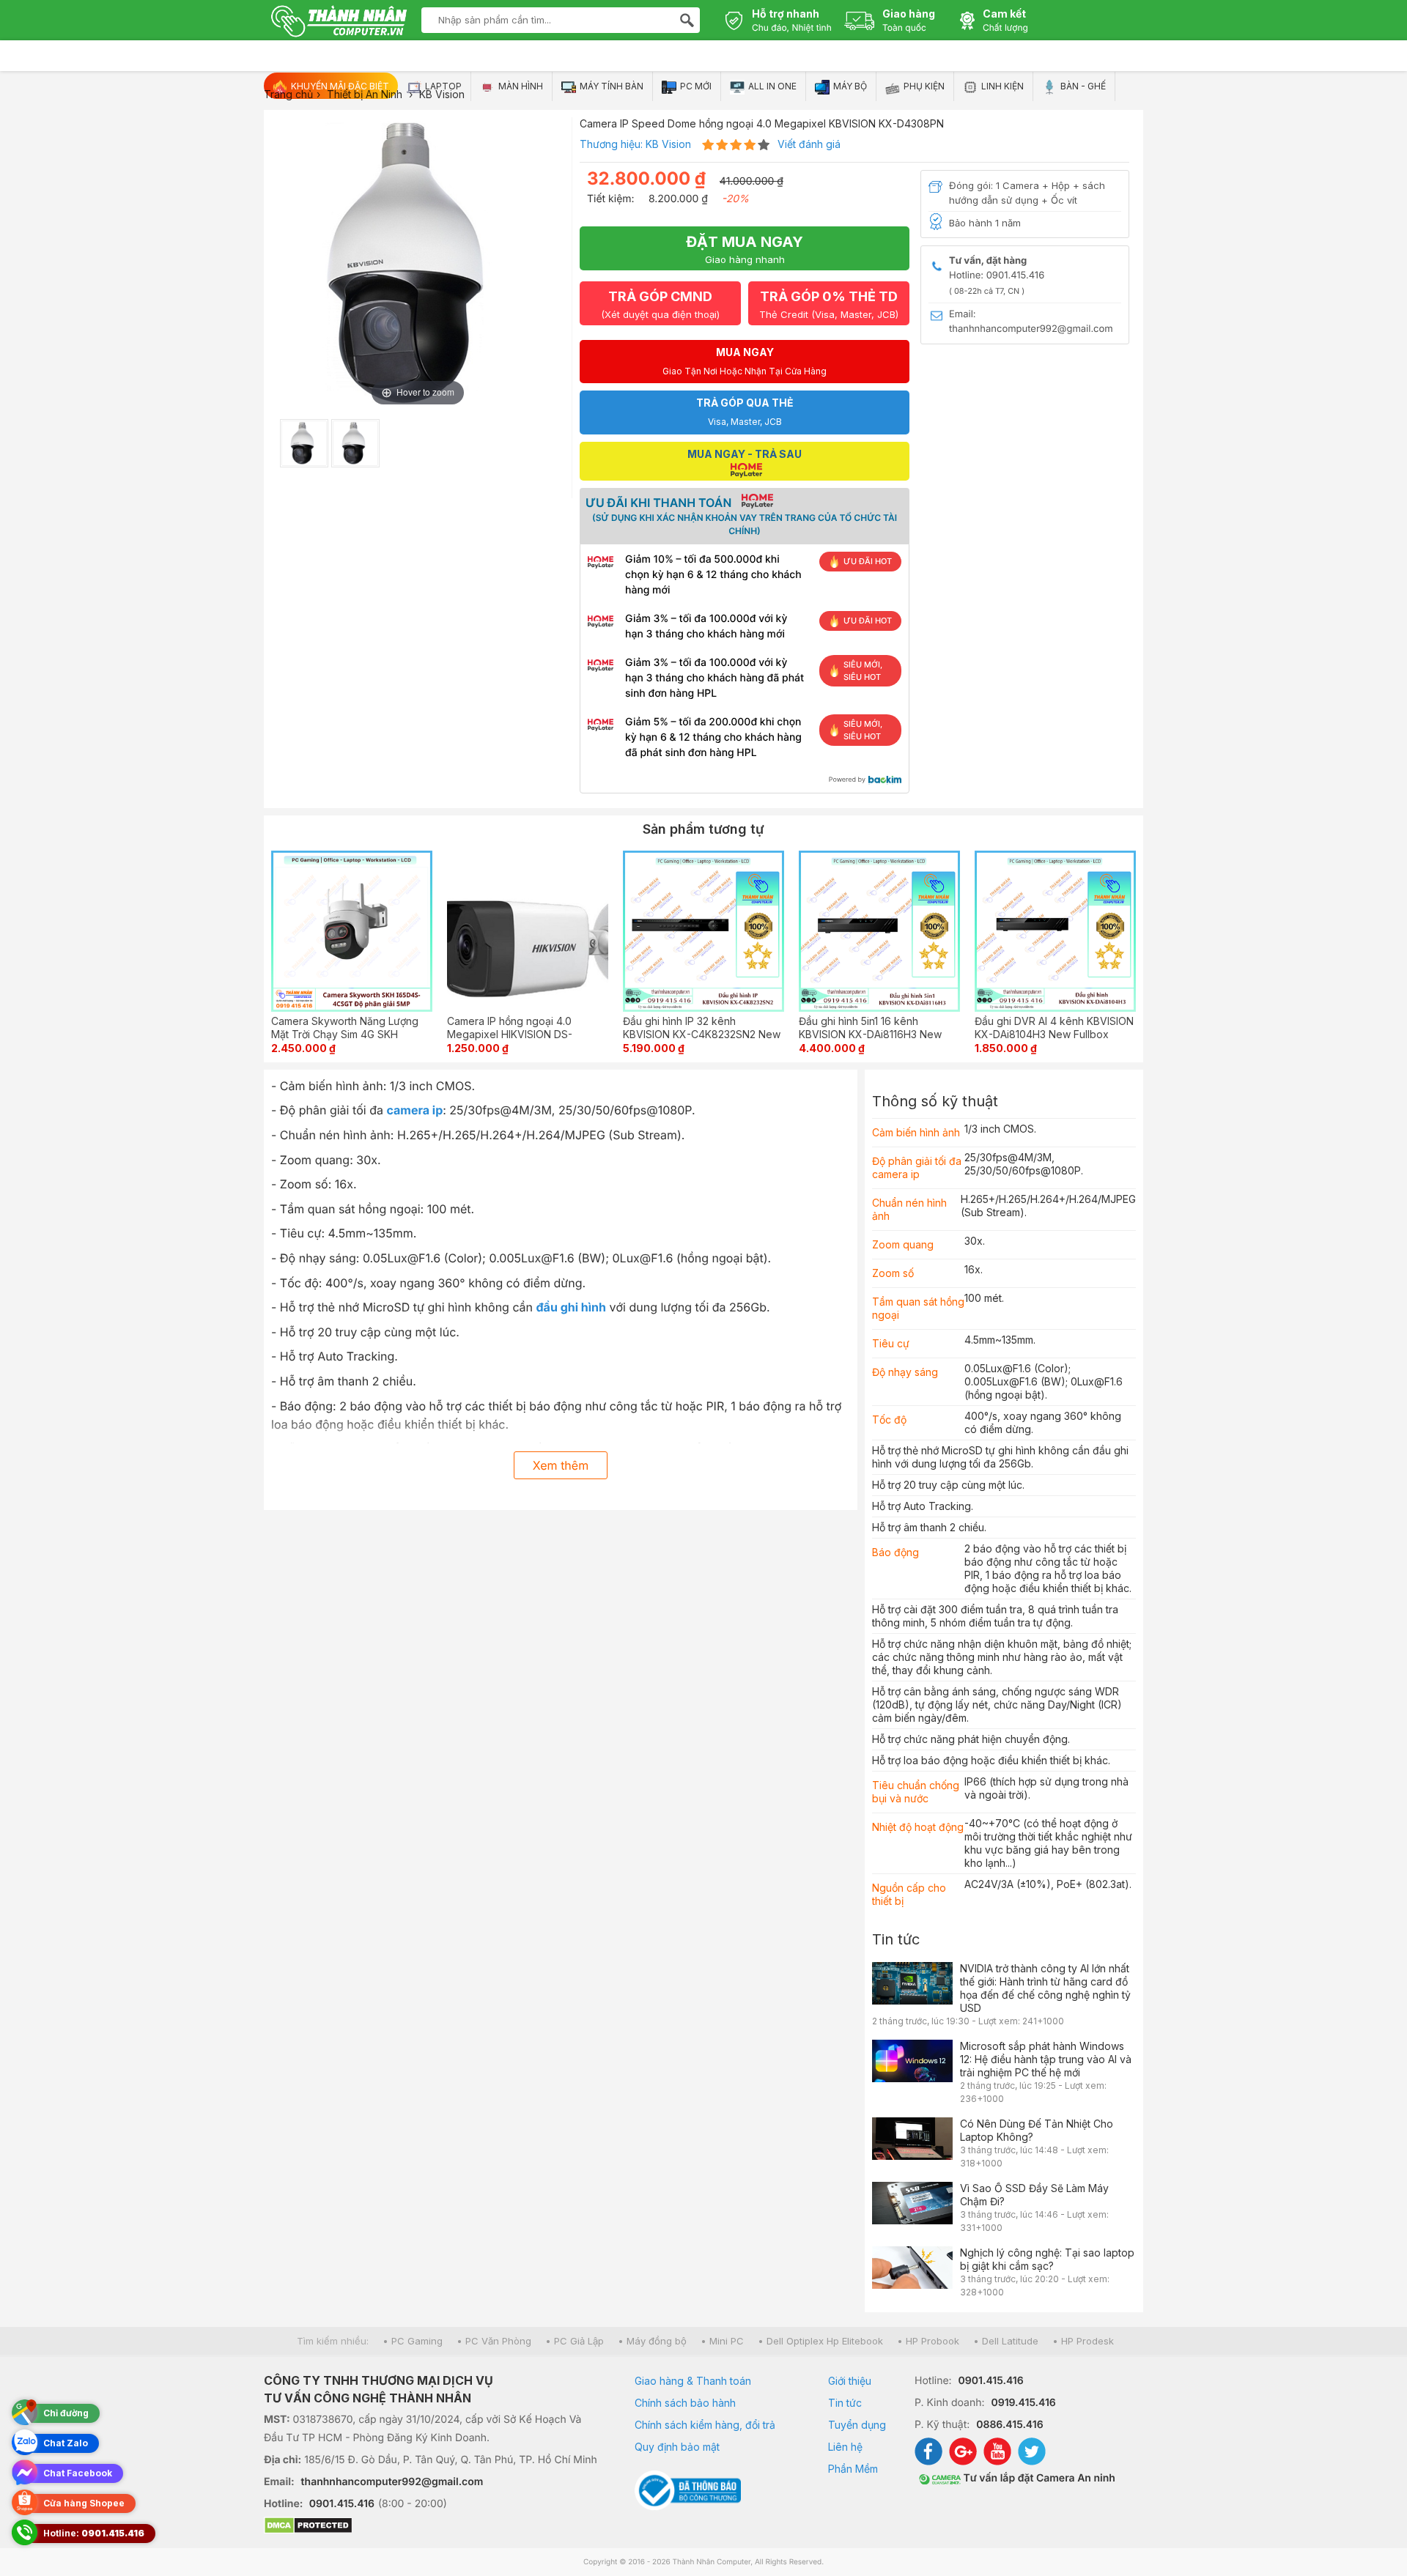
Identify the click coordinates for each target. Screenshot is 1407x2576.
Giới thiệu (850, 2381)
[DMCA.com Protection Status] (431, 2527)
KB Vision (668, 144)
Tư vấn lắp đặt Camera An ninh (1038, 2478)
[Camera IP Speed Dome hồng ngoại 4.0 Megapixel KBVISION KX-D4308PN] (304, 443)
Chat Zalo (66, 2443)
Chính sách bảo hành (685, 2403)
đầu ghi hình (572, 1307)
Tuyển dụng (857, 2425)
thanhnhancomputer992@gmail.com (392, 2482)
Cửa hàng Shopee (84, 2503)
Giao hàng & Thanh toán (693, 2381)
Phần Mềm (853, 2469)
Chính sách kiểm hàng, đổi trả (705, 2425)
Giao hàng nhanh (745, 249)
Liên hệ (845, 2447)
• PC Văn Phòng (494, 2341)
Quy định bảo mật (677, 2447)
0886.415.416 (1009, 2425)
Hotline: (94, 2533)
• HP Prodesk (1083, 2341)
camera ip (414, 1110)
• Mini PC (722, 2341)
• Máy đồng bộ (652, 2341)
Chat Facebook (78, 2473)
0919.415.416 (1023, 2403)
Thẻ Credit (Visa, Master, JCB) (829, 304)
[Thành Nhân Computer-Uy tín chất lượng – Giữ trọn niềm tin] (339, 23)
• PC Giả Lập (575, 2341)
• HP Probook (928, 2341)
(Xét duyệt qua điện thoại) (660, 304)
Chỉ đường (66, 2413)
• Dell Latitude (1006, 2341)
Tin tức (896, 1939)
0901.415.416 (342, 2504)
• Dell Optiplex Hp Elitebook (820, 2341)
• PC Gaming (413, 2341)
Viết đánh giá (809, 144)
